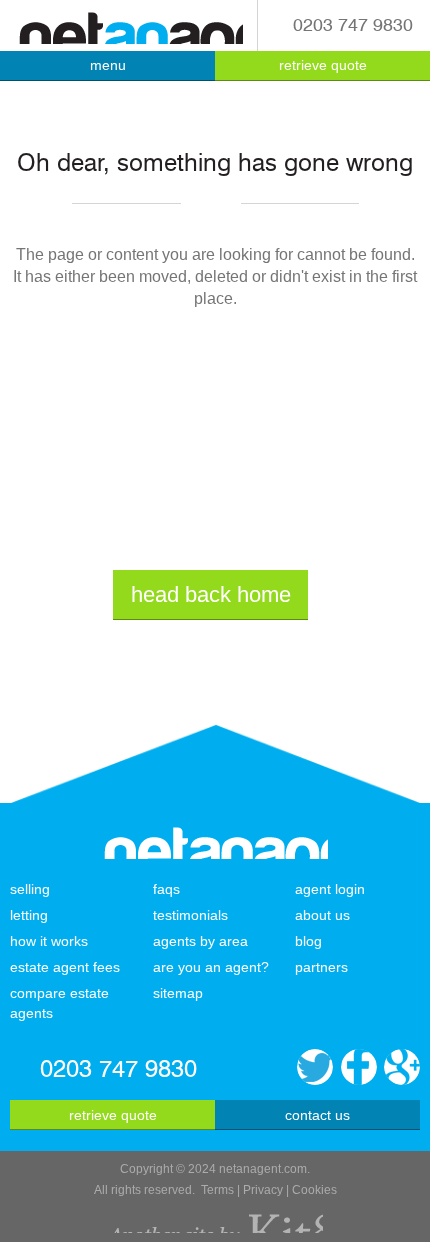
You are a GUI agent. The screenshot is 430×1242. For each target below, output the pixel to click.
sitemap (178, 993)
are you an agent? (211, 967)
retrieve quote (323, 65)
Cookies (314, 1190)
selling (30, 889)
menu (108, 65)
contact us (317, 1115)
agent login (330, 889)
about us (322, 915)
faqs (166, 889)
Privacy (263, 1190)
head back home (211, 594)
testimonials (190, 915)
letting (29, 915)
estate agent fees (65, 967)
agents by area (200, 941)
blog (308, 941)
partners (321, 967)
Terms (217, 1190)
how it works (49, 941)
